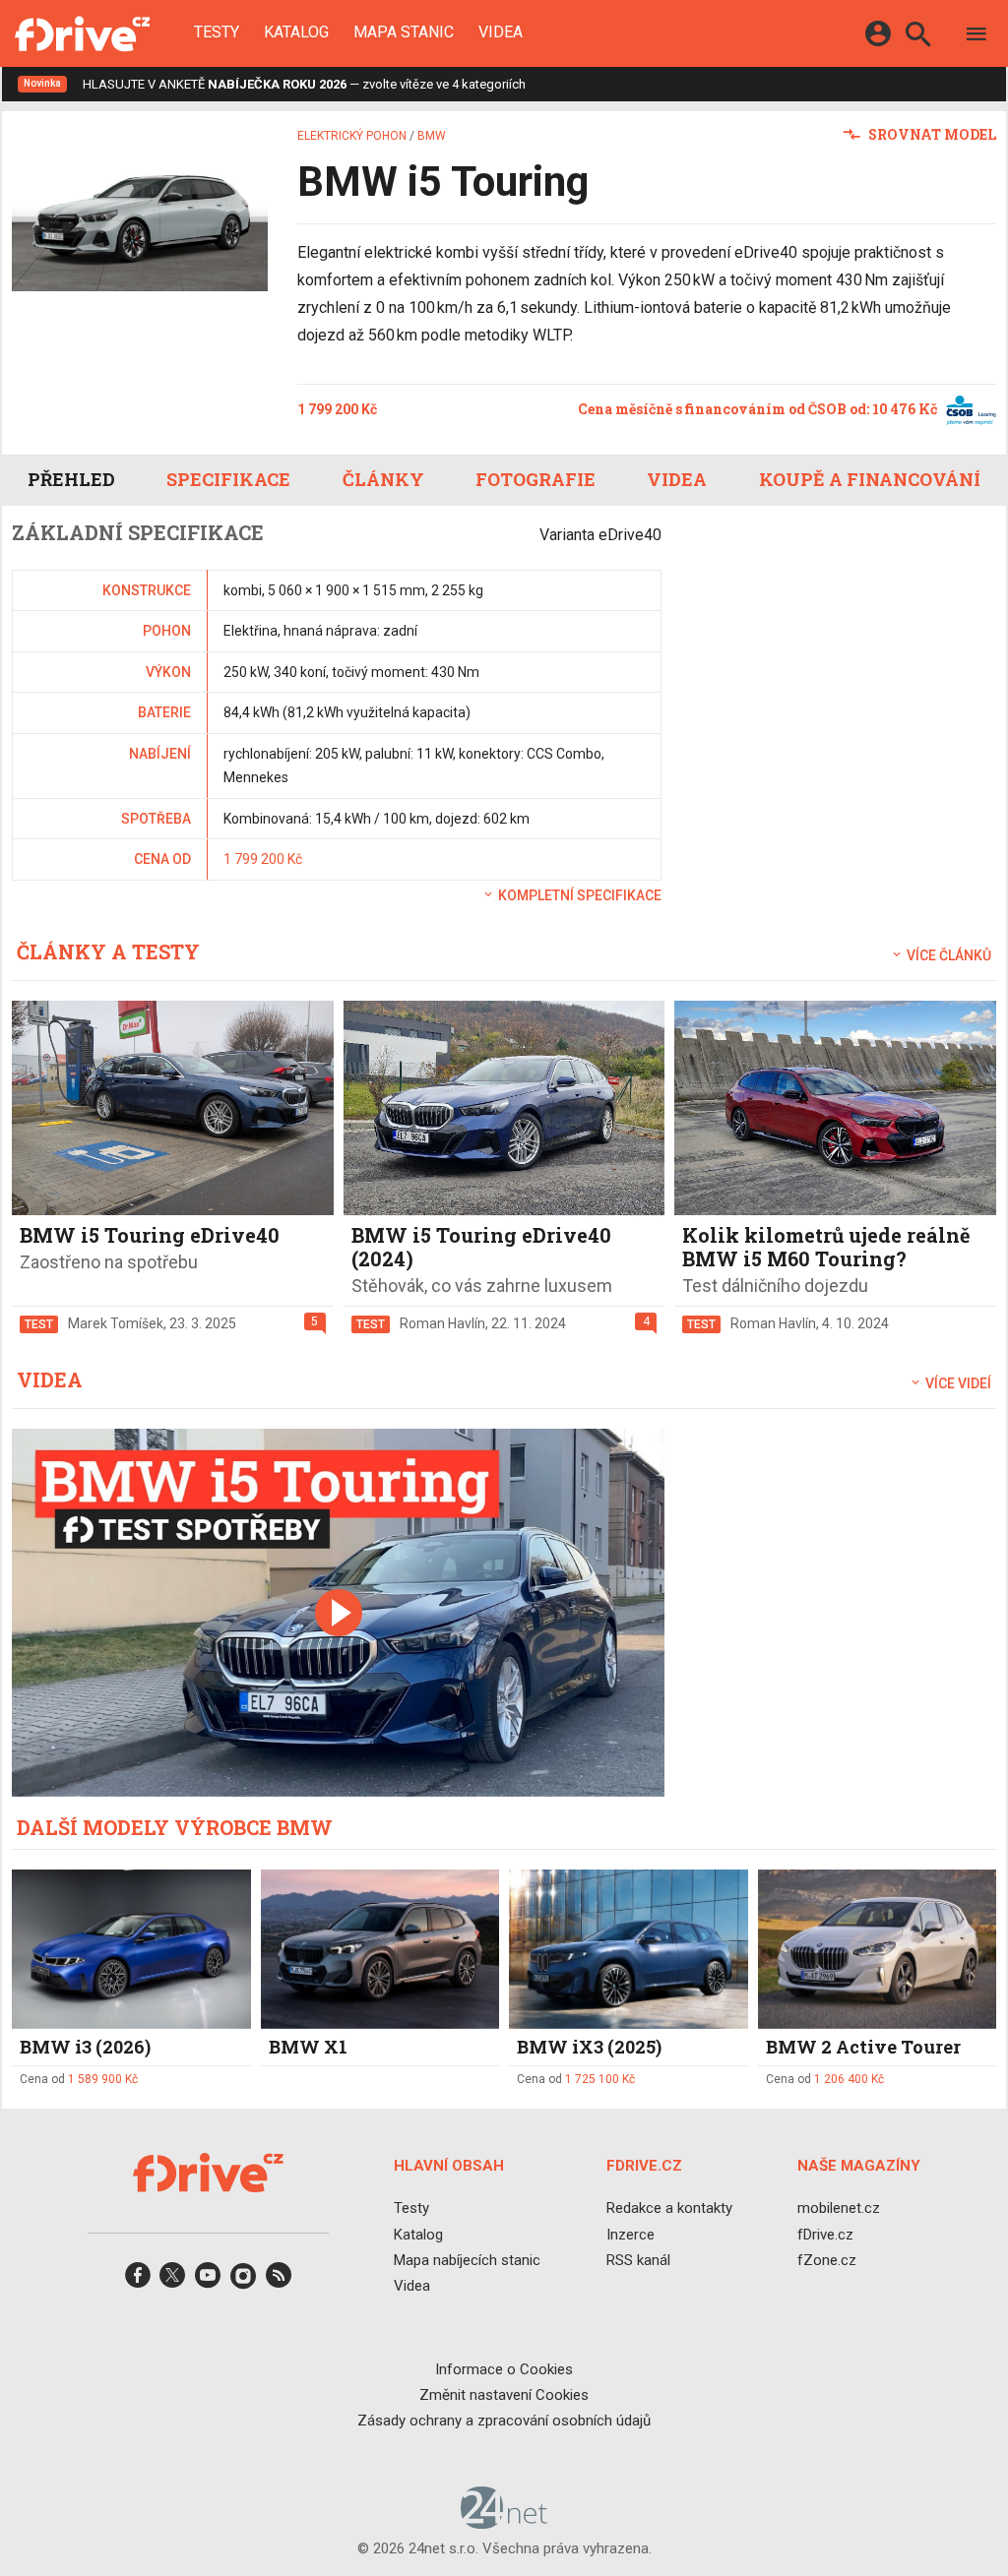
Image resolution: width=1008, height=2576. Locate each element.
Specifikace (228, 479)
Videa (501, 32)
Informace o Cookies (504, 2369)
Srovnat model (931, 134)
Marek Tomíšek (116, 1323)
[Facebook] (138, 2281)
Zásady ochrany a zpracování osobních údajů (504, 2421)
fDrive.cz (825, 2235)
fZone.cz (827, 2260)
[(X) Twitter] (172, 2281)
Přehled (71, 479)
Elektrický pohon (352, 136)
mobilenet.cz (839, 2208)
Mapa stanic (404, 32)
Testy (217, 32)
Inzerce (630, 2235)
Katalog (296, 32)
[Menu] (976, 37)
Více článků (947, 955)
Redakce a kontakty (669, 2208)
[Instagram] (243, 2281)
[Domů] (82, 33)
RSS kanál (638, 2260)
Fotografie (535, 479)
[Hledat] (918, 37)
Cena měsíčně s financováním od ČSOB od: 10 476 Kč (759, 409)
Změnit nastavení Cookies (504, 2395)
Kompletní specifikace (578, 895)
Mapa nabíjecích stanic (467, 2260)
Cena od (79, 2079)
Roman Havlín (442, 1323)
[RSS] (279, 2281)
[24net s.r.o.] (504, 2522)
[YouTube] (208, 2281)
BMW (432, 136)
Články (383, 479)
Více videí (957, 1383)
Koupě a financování (870, 479)
